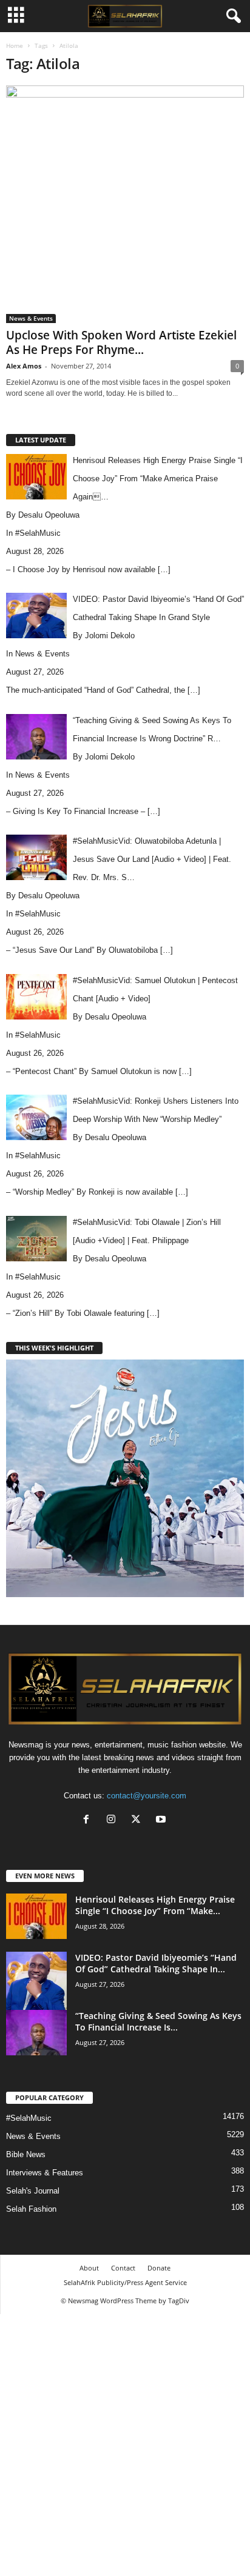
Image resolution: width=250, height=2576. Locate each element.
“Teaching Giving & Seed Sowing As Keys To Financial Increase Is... (158, 2021)
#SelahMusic (38, 533)
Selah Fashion (31, 2209)
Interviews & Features (45, 2173)
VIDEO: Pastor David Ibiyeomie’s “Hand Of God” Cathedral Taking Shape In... (156, 1963)
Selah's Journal (33, 2191)
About (89, 2268)
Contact (123, 2268)
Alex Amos (24, 366)
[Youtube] (162, 1820)
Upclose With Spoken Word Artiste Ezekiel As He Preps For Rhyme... (121, 342)
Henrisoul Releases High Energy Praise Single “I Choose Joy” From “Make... (155, 1905)
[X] (139, 1820)
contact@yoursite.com (147, 1796)
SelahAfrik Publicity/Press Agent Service (125, 2282)
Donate (159, 2268)
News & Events (31, 318)
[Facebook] (89, 1820)
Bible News (26, 2154)
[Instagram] (114, 1820)
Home (15, 45)
